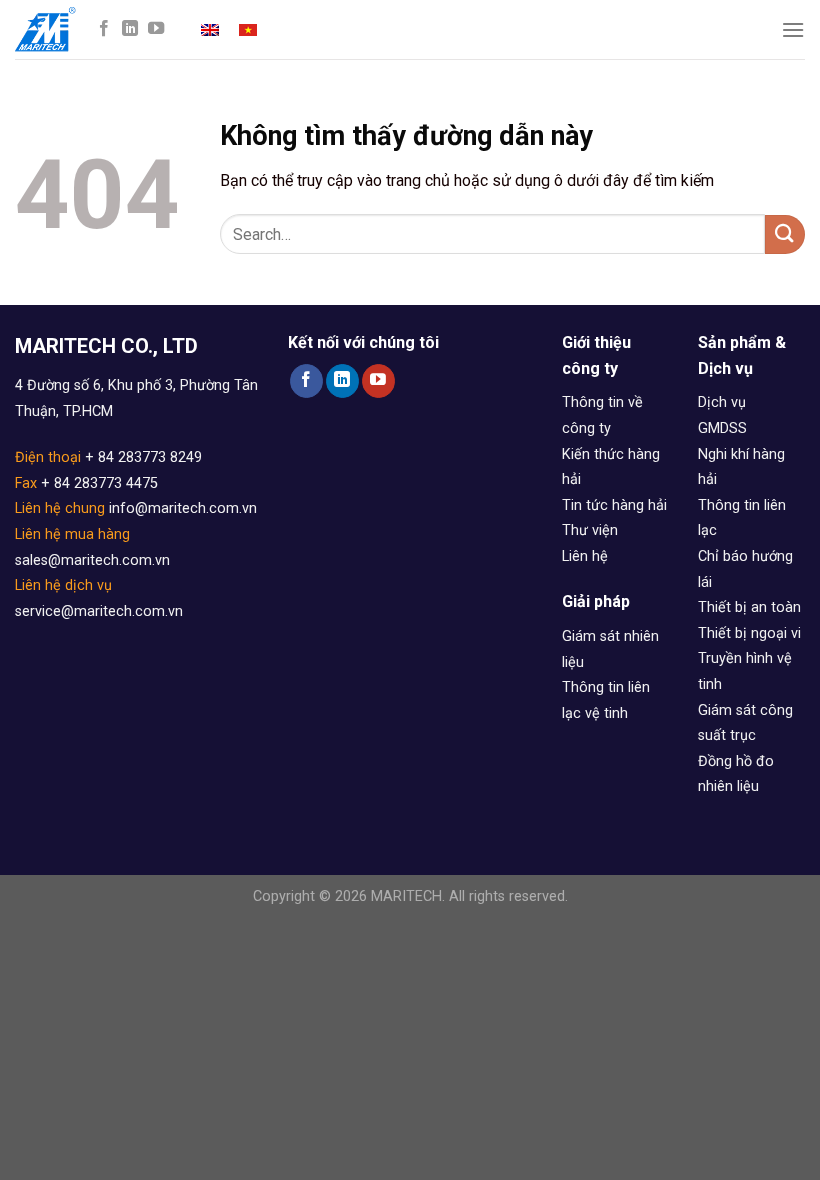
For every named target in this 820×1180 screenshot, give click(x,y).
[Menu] (793, 29)
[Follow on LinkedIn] (130, 29)
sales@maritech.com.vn (92, 560)
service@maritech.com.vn (99, 611)
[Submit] (785, 234)
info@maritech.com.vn (183, 508)
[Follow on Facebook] (104, 29)
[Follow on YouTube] (156, 29)
